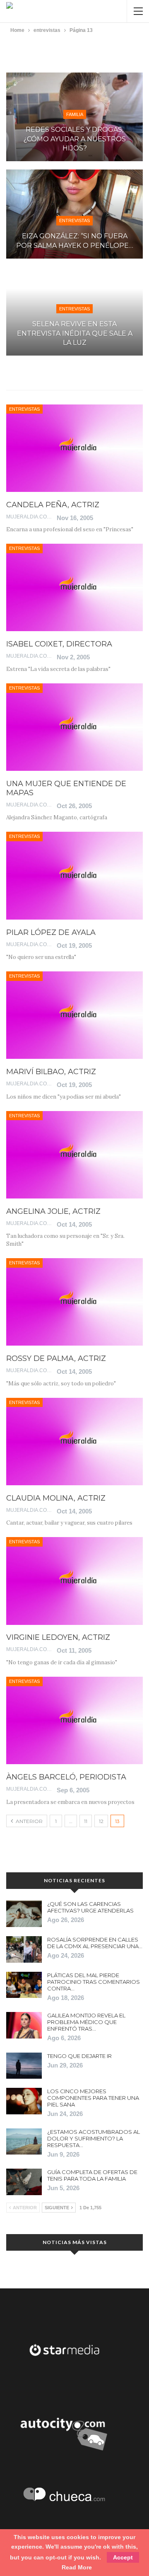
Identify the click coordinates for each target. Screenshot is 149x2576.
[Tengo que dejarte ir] (24, 2066)
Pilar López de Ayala (51, 932)
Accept (123, 2557)
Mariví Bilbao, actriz (51, 1072)
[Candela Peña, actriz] (74, 448)
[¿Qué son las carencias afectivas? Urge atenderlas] (24, 1914)
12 (101, 1821)
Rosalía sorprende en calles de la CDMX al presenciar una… (95, 1943)
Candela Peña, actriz (53, 505)
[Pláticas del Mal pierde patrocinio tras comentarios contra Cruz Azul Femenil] (24, 1985)
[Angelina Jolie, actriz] (74, 1155)
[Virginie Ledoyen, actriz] (74, 1581)
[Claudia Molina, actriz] (74, 1442)
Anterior (29, 1821)
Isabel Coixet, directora (59, 644)
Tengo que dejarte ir (79, 2056)
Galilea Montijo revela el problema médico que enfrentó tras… (86, 2022)
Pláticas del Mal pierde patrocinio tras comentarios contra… (94, 1982)
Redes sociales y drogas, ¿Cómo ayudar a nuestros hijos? (75, 139)
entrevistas (74, 220)
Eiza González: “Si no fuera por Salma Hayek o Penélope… (75, 241)
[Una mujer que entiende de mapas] (74, 727)
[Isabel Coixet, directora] (74, 587)
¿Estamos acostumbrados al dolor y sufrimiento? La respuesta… (94, 2138)
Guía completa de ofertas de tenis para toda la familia (92, 2175)
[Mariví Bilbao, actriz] (74, 1015)
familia (75, 114)
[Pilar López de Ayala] (74, 875)
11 (86, 1821)
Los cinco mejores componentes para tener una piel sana (93, 2098)
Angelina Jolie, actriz (53, 1211)
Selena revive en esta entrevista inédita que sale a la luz (75, 333)
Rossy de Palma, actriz (56, 1358)
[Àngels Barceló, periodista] (74, 1720)
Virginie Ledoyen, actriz (58, 1637)
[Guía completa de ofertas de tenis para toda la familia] (24, 2182)
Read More (77, 2567)
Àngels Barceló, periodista (66, 1777)
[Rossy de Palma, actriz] (74, 1302)
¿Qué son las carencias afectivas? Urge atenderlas (90, 1907)
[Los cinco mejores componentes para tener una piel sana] (24, 2101)
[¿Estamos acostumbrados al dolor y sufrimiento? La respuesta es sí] (24, 2142)
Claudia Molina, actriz (56, 1498)
